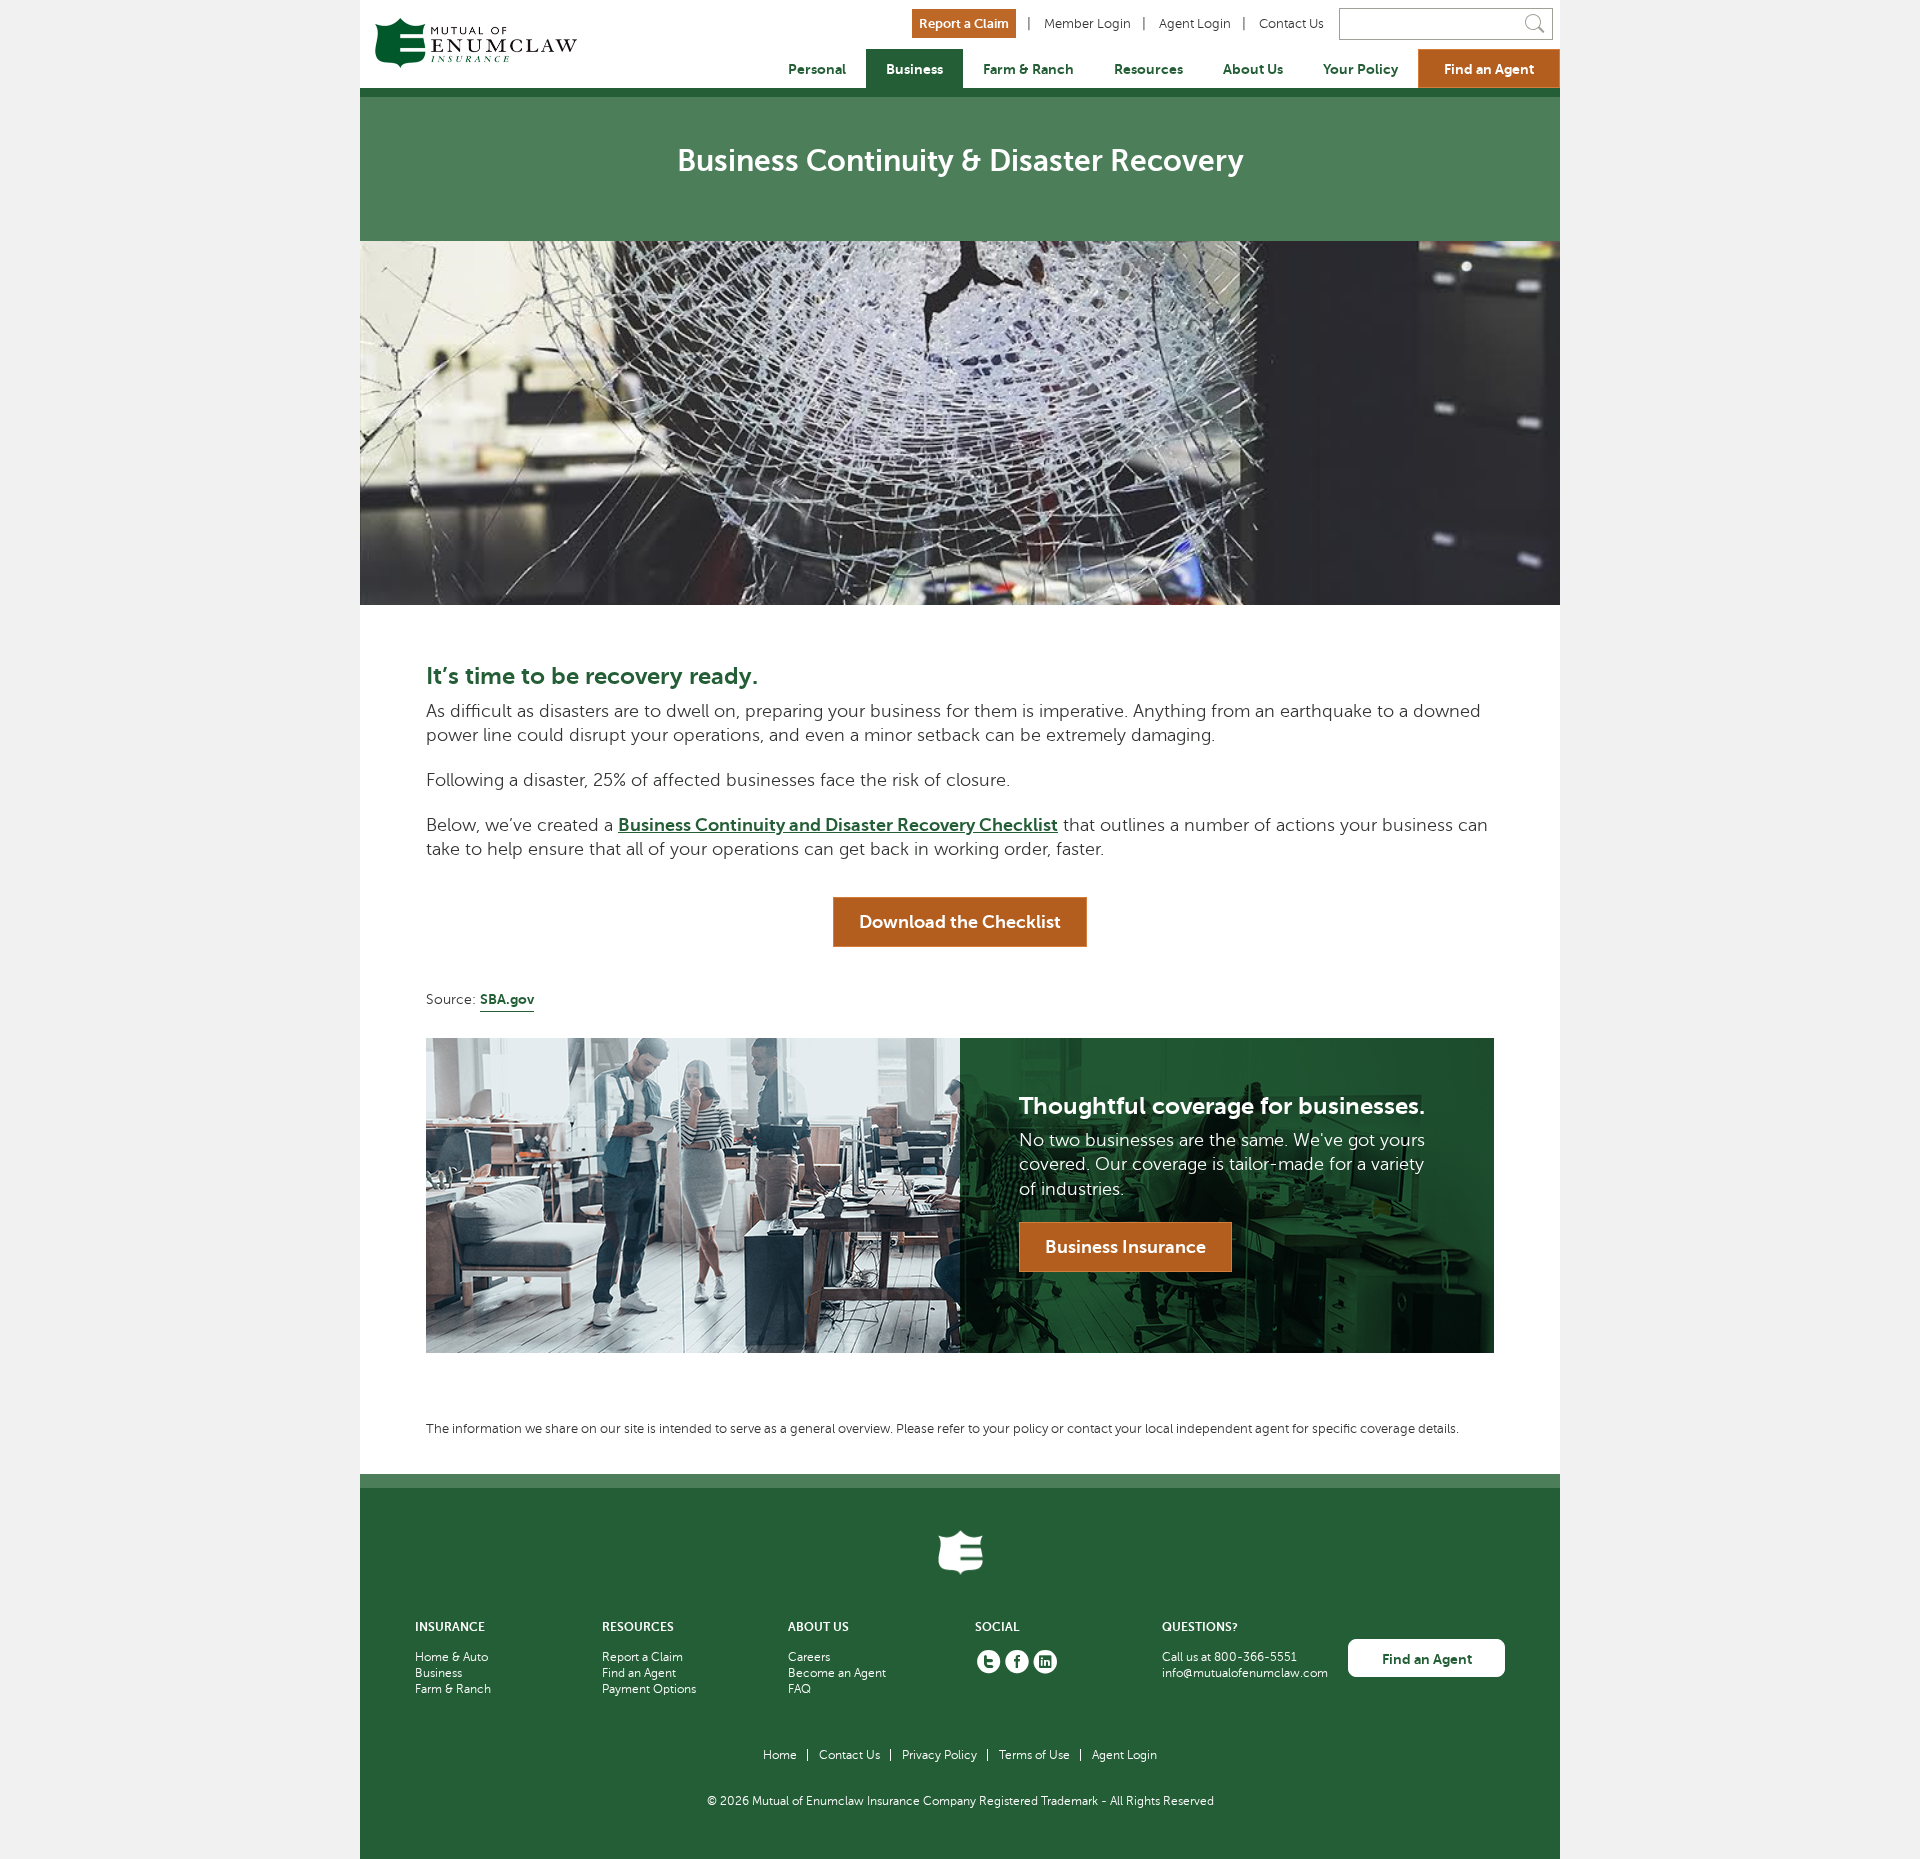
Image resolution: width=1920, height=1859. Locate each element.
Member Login (1087, 24)
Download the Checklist (960, 922)
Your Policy (1360, 69)
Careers (809, 1657)
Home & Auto (451, 1657)
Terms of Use (1034, 1755)
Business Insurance (1125, 1247)
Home (780, 1755)
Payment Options (649, 1689)
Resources (1148, 69)
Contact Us (1291, 24)
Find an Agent (1489, 69)
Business (914, 69)
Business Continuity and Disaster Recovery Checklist (838, 825)
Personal (817, 69)
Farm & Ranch (1028, 69)
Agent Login (1195, 24)
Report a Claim (964, 23)
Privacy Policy (939, 1755)
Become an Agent (837, 1673)
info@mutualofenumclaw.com (1245, 1673)
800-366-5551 (1255, 1657)
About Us (1253, 69)
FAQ (799, 1689)
